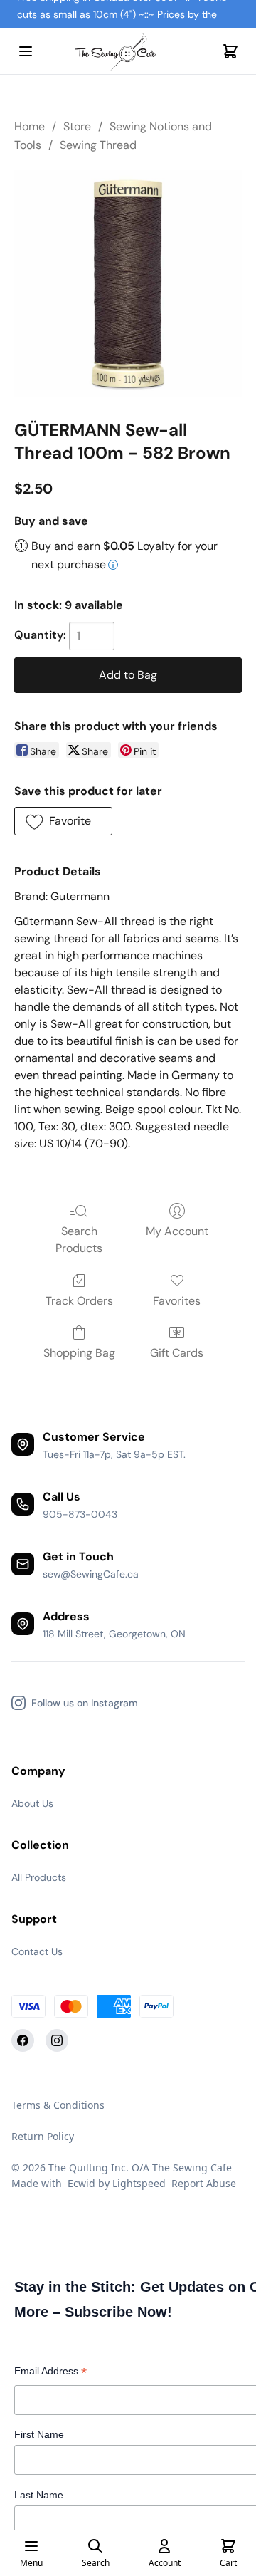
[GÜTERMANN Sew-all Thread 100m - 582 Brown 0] (128, 283)
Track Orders (79, 1301)
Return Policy (43, 2136)
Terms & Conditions (58, 2105)
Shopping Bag (79, 1353)
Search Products (79, 1240)
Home (30, 126)
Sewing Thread (98, 145)
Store (77, 126)
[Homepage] (128, 52)
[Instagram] (57, 2040)
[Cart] (230, 51)
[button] (63, 821)
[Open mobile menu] (26, 51)
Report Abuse (204, 2183)
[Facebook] (23, 2040)
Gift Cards (177, 1353)
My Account (177, 1231)
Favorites (177, 1301)
